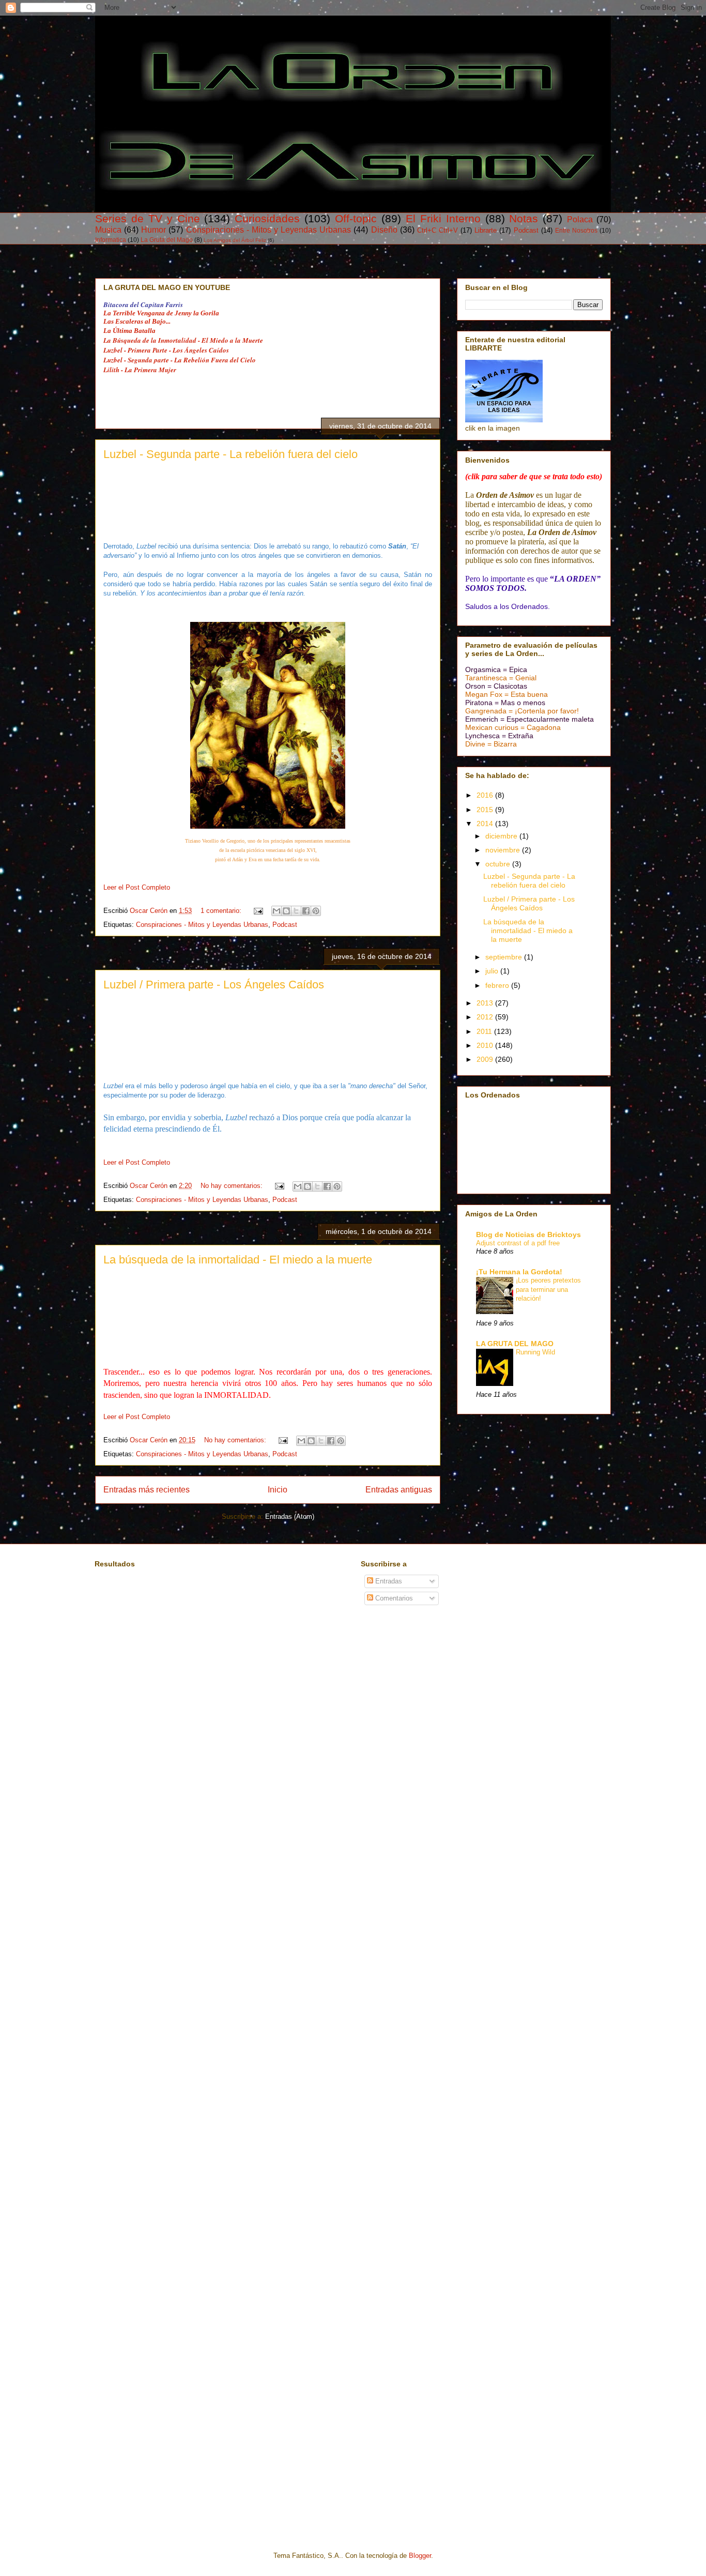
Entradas (388, 1581)
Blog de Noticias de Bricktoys (528, 1234)
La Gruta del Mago (167, 240)
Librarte (486, 230)
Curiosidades (267, 218)
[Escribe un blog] (286, 911)
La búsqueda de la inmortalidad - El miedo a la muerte (238, 1260)
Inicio (278, 1490)
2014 (486, 824)
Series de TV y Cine (148, 218)
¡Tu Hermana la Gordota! (519, 1272)
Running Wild (535, 1352)
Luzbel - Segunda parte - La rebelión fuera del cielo (231, 454)
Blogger (420, 2556)
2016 (486, 795)
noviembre (504, 850)
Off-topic (356, 218)
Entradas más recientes (147, 1490)
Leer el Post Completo (137, 887)
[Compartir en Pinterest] (316, 911)
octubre (499, 864)
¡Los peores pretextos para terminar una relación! (548, 1289)
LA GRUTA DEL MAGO (515, 1344)
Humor (154, 230)
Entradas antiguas (399, 1490)
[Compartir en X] (296, 911)
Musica (108, 230)
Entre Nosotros (576, 230)
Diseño (384, 230)
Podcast (526, 230)
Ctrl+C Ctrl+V (438, 230)
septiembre (505, 957)
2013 (486, 1003)
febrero (498, 985)
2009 (486, 1059)
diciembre (502, 836)
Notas (524, 218)
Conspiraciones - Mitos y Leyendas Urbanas (269, 230)
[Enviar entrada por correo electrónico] (258, 911)
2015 (486, 810)
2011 (485, 1031)
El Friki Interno (443, 218)
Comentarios (393, 1598)
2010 (486, 1045)
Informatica (111, 240)
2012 (486, 1017)
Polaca (580, 219)
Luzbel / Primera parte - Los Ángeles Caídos (214, 985)
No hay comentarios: (233, 1186)
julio (493, 971)
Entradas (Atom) (290, 1516)
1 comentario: (222, 911)
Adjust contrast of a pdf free (518, 1243)
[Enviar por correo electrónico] (277, 911)
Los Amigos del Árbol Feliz (235, 240)
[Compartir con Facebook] (306, 911)
